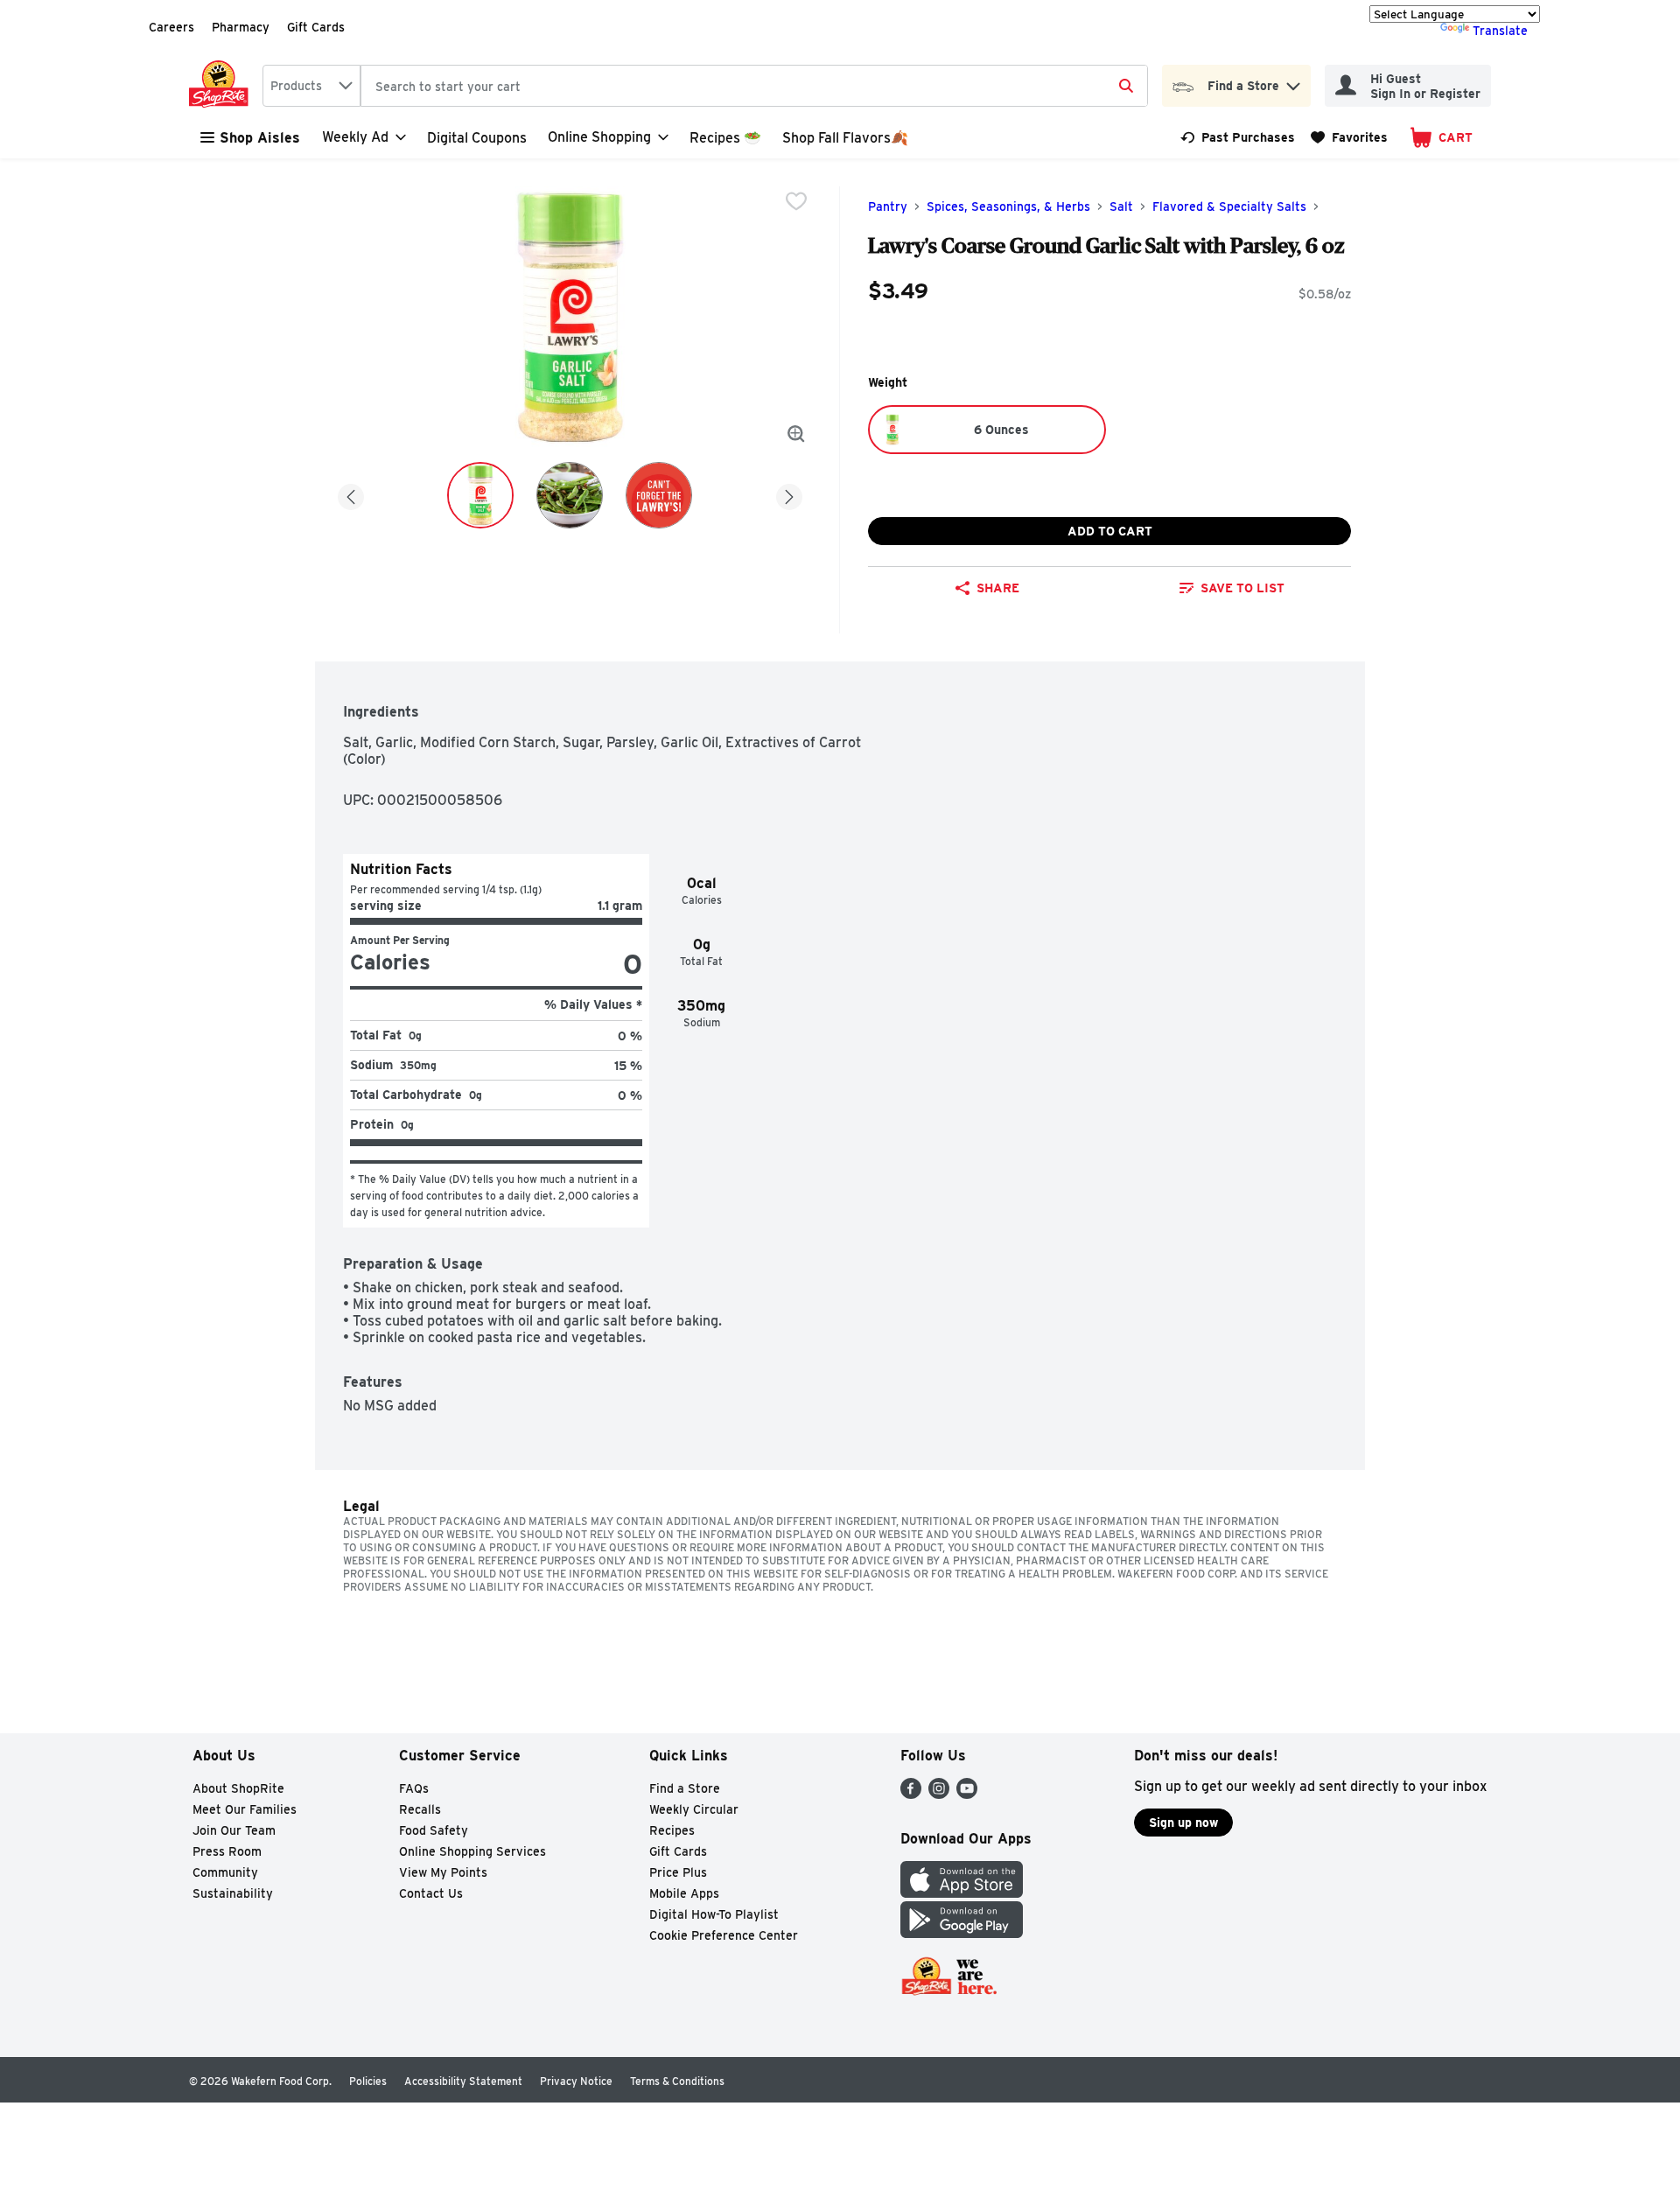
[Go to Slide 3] (659, 495)
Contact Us (431, 1893)
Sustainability (233, 1893)
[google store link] (962, 1933)
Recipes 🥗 (725, 138)
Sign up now (1183, 1823)
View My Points (443, 1872)
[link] (1238, 137)
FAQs (414, 1788)
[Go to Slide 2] (570, 495)
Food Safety (434, 1830)
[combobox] (311, 86)
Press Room (227, 1851)
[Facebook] (911, 1794)
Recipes (672, 1830)
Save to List (1242, 588)
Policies (368, 2081)
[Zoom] (796, 434)
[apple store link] (962, 1893)
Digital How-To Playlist (714, 1914)
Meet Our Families (245, 1809)
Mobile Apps (684, 1893)
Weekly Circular (694, 1809)
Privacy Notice (576, 2081)
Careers (171, 27)
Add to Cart (1110, 531)
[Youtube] (967, 1794)
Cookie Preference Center (724, 1935)
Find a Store (685, 1788)
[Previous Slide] (351, 494)
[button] (1293, 82)
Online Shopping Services (472, 1851)
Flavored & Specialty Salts (1229, 206)
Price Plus (678, 1872)
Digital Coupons (477, 138)
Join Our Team (234, 1830)
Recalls (420, 1809)
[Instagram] (939, 1794)
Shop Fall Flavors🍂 (845, 138)
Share (998, 588)
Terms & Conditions (677, 2081)
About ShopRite (238, 1788)
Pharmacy (241, 27)
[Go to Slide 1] (480, 495)
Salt (1121, 206)
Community (225, 1872)
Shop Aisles (260, 138)
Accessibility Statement (463, 2081)
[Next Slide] (789, 494)
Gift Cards (316, 27)
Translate (1500, 31)
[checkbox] (796, 201)
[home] (222, 86)
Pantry (888, 206)
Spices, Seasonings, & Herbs (1008, 206)
